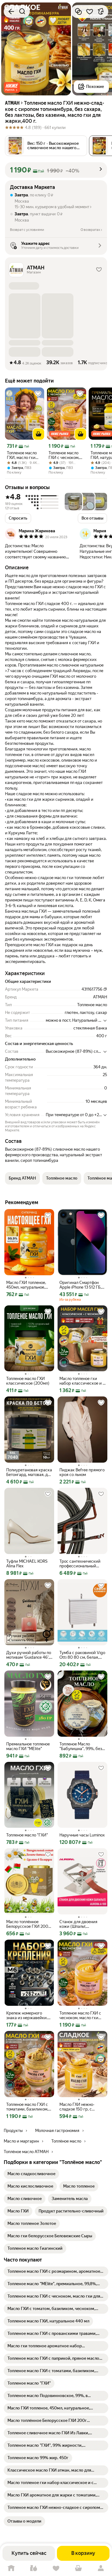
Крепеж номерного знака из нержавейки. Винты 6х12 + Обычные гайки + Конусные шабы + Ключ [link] (29, 2015)
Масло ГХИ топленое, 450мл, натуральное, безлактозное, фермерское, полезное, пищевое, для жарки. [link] (28, 1285)
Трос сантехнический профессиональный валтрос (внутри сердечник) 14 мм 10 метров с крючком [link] (80, 1564)
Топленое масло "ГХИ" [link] (27, 1835)
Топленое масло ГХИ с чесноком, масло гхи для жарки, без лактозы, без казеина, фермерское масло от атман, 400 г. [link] (64, 455)
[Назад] (11, 11)
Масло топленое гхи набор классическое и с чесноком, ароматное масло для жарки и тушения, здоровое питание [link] (82, 1381)
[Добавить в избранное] (90, 11)
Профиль (101, 2568)
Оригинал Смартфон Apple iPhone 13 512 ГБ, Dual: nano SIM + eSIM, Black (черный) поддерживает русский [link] (82, 1285)
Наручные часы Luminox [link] (82, 1835)
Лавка (34, 2568)
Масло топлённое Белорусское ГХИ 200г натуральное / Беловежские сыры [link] (28, 1924)
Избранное (56, 2568)
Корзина (78, 2568)
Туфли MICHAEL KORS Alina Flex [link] (27, 1564)
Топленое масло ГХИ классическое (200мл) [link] (28, 1381)
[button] (12, 87)
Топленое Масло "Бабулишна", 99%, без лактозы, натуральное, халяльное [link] (81, 1746)
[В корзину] (39, 434)
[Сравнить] (78, 11)
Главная (11, 2568)
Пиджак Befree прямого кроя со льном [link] (82, 1472)
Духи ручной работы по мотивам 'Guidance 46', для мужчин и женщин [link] (29, 1655)
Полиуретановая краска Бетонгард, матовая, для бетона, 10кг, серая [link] (29, 1472)
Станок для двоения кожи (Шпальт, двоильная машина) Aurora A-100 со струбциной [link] (78, 1924)
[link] (31, 2174)
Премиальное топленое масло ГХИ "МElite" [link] (28, 1746)
